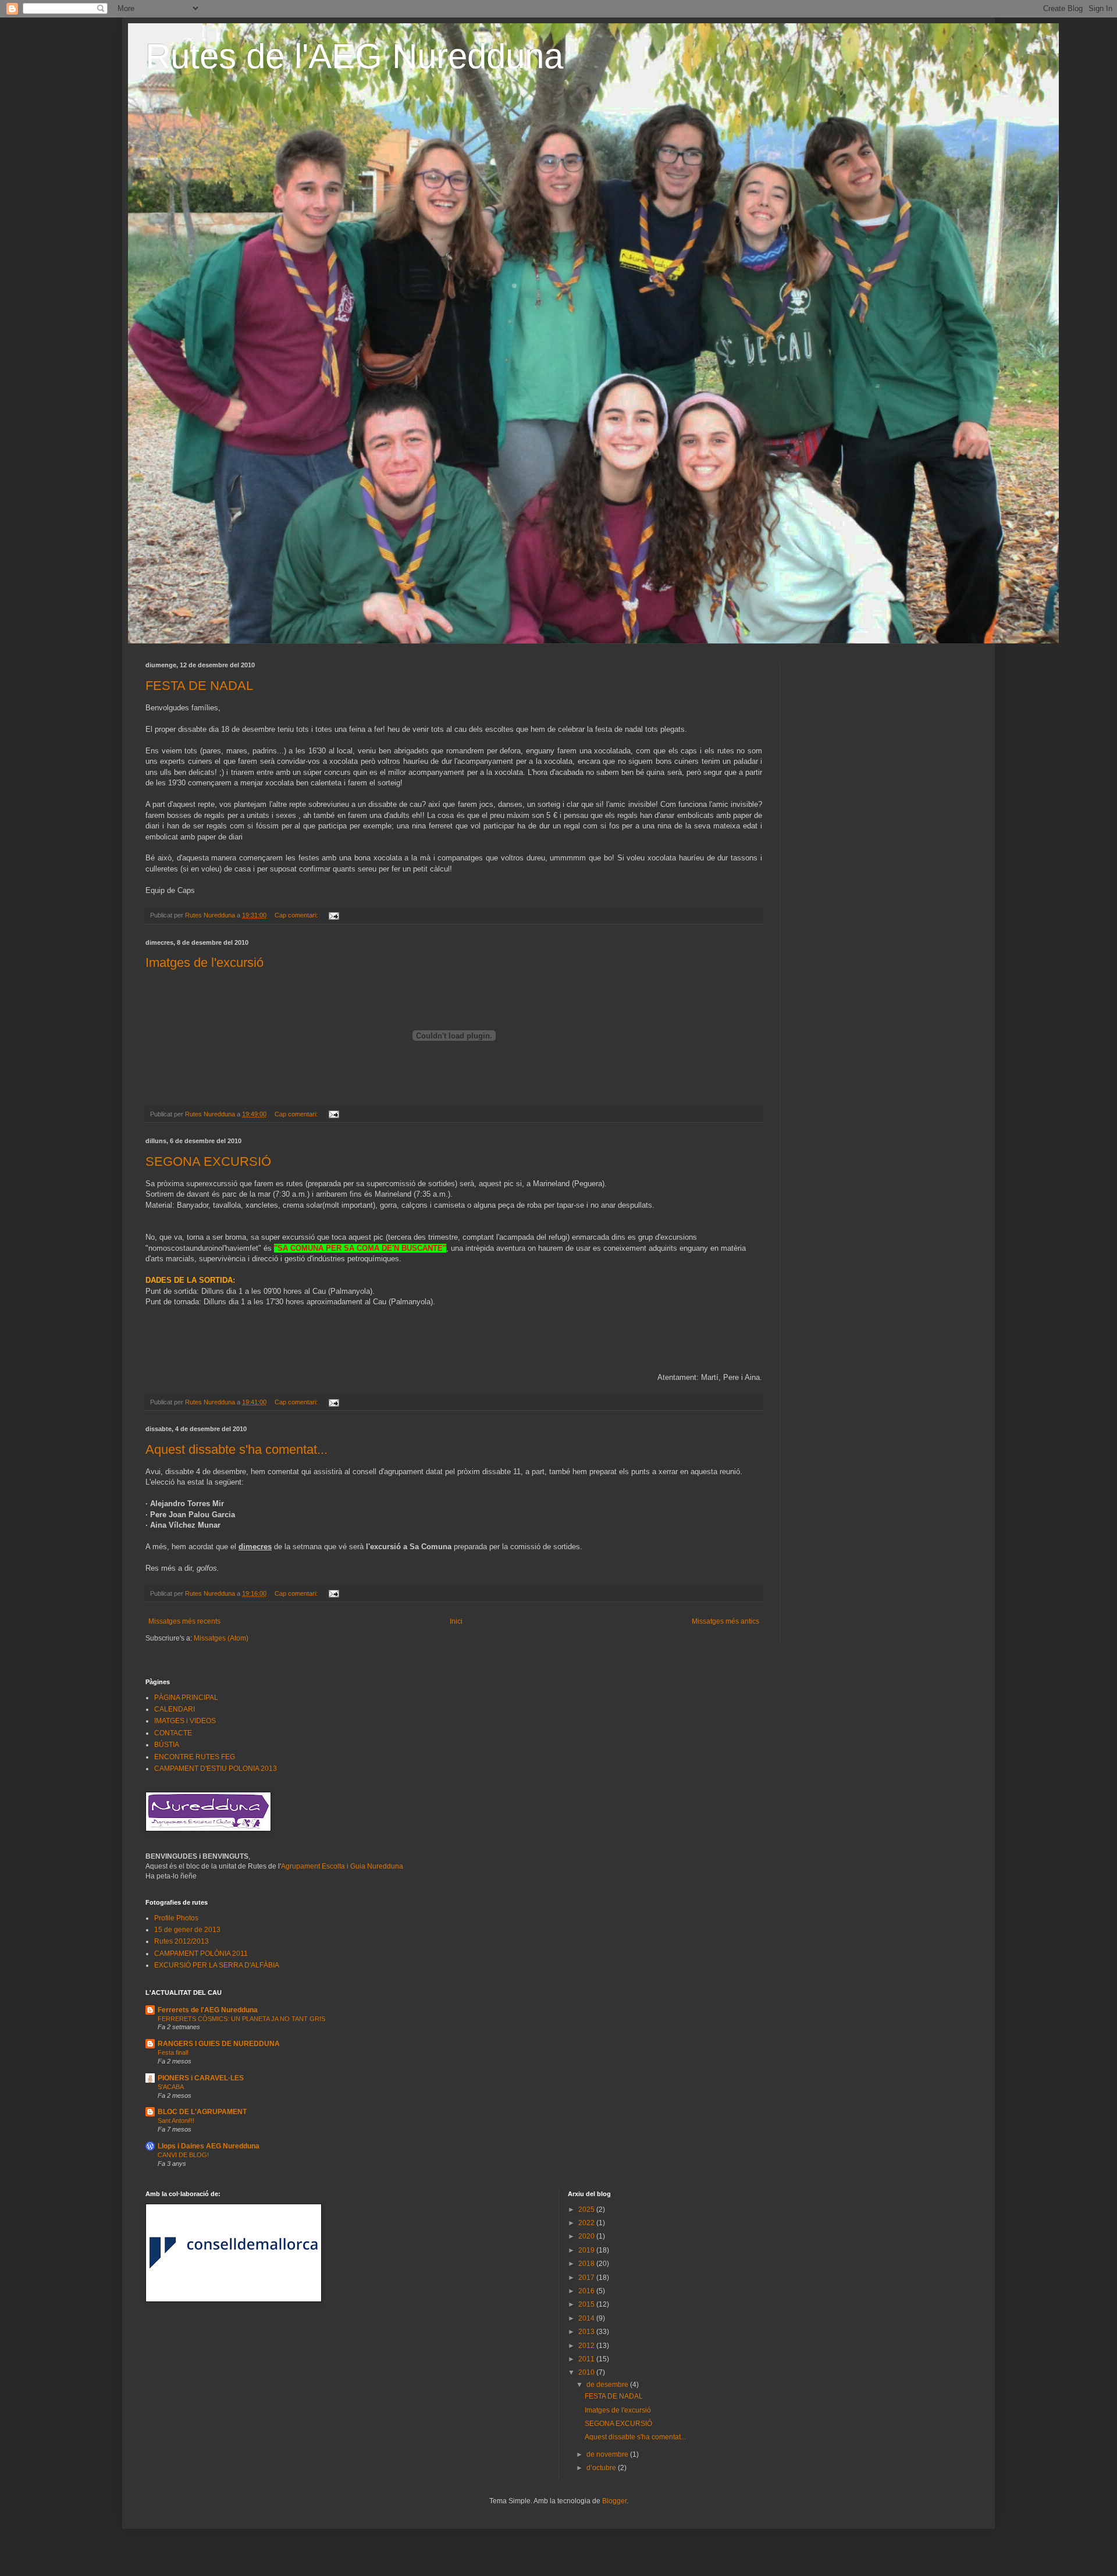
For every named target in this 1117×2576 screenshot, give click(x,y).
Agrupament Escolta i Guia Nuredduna (342, 1866)
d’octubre (602, 2468)
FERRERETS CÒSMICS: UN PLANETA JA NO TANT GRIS (241, 2019)
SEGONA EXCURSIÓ (208, 1161)
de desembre (608, 2385)
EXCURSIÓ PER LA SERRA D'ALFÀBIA (217, 1965)
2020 (587, 2236)
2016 (587, 2291)
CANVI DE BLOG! (183, 2155)
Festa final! (173, 2052)
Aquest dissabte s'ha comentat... (236, 1449)
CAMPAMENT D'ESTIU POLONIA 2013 (216, 1769)
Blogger (614, 2501)
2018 (587, 2264)
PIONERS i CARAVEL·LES (201, 2078)
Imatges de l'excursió (204, 963)
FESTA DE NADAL (199, 686)
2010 (587, 2372)
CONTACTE (173, 1733)
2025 (587, 2209)
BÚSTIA (167, 1745)
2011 (587, 2359)
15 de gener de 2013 (187, 1930)
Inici (456, 1621)
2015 (587, 2304)
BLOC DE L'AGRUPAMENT (202, 2112)
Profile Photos (176, 1918)
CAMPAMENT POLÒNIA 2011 (201, 1954)
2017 (587, 2278)
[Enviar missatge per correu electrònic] (333, 915)
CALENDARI (175, 1709)
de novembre (608, 2454)
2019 (587, 2250)
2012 (587, 2346)
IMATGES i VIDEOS (185, 1721)
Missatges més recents (184, 1621)
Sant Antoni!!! (176, 2120)
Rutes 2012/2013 (182, 1941)
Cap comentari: (297, 915)
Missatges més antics (725, 1621)
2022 (587, 2223)
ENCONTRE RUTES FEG (195, 1757)
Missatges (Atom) (221, 1638)
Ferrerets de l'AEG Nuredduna (208, 2010)
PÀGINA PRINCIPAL (186, 1698)
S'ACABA (171, 2087)
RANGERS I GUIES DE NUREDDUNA (219, 2044)
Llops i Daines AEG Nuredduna (209, 2146)
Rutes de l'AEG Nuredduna (354, 56)
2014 (587, 2318)
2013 (587, 2332)
